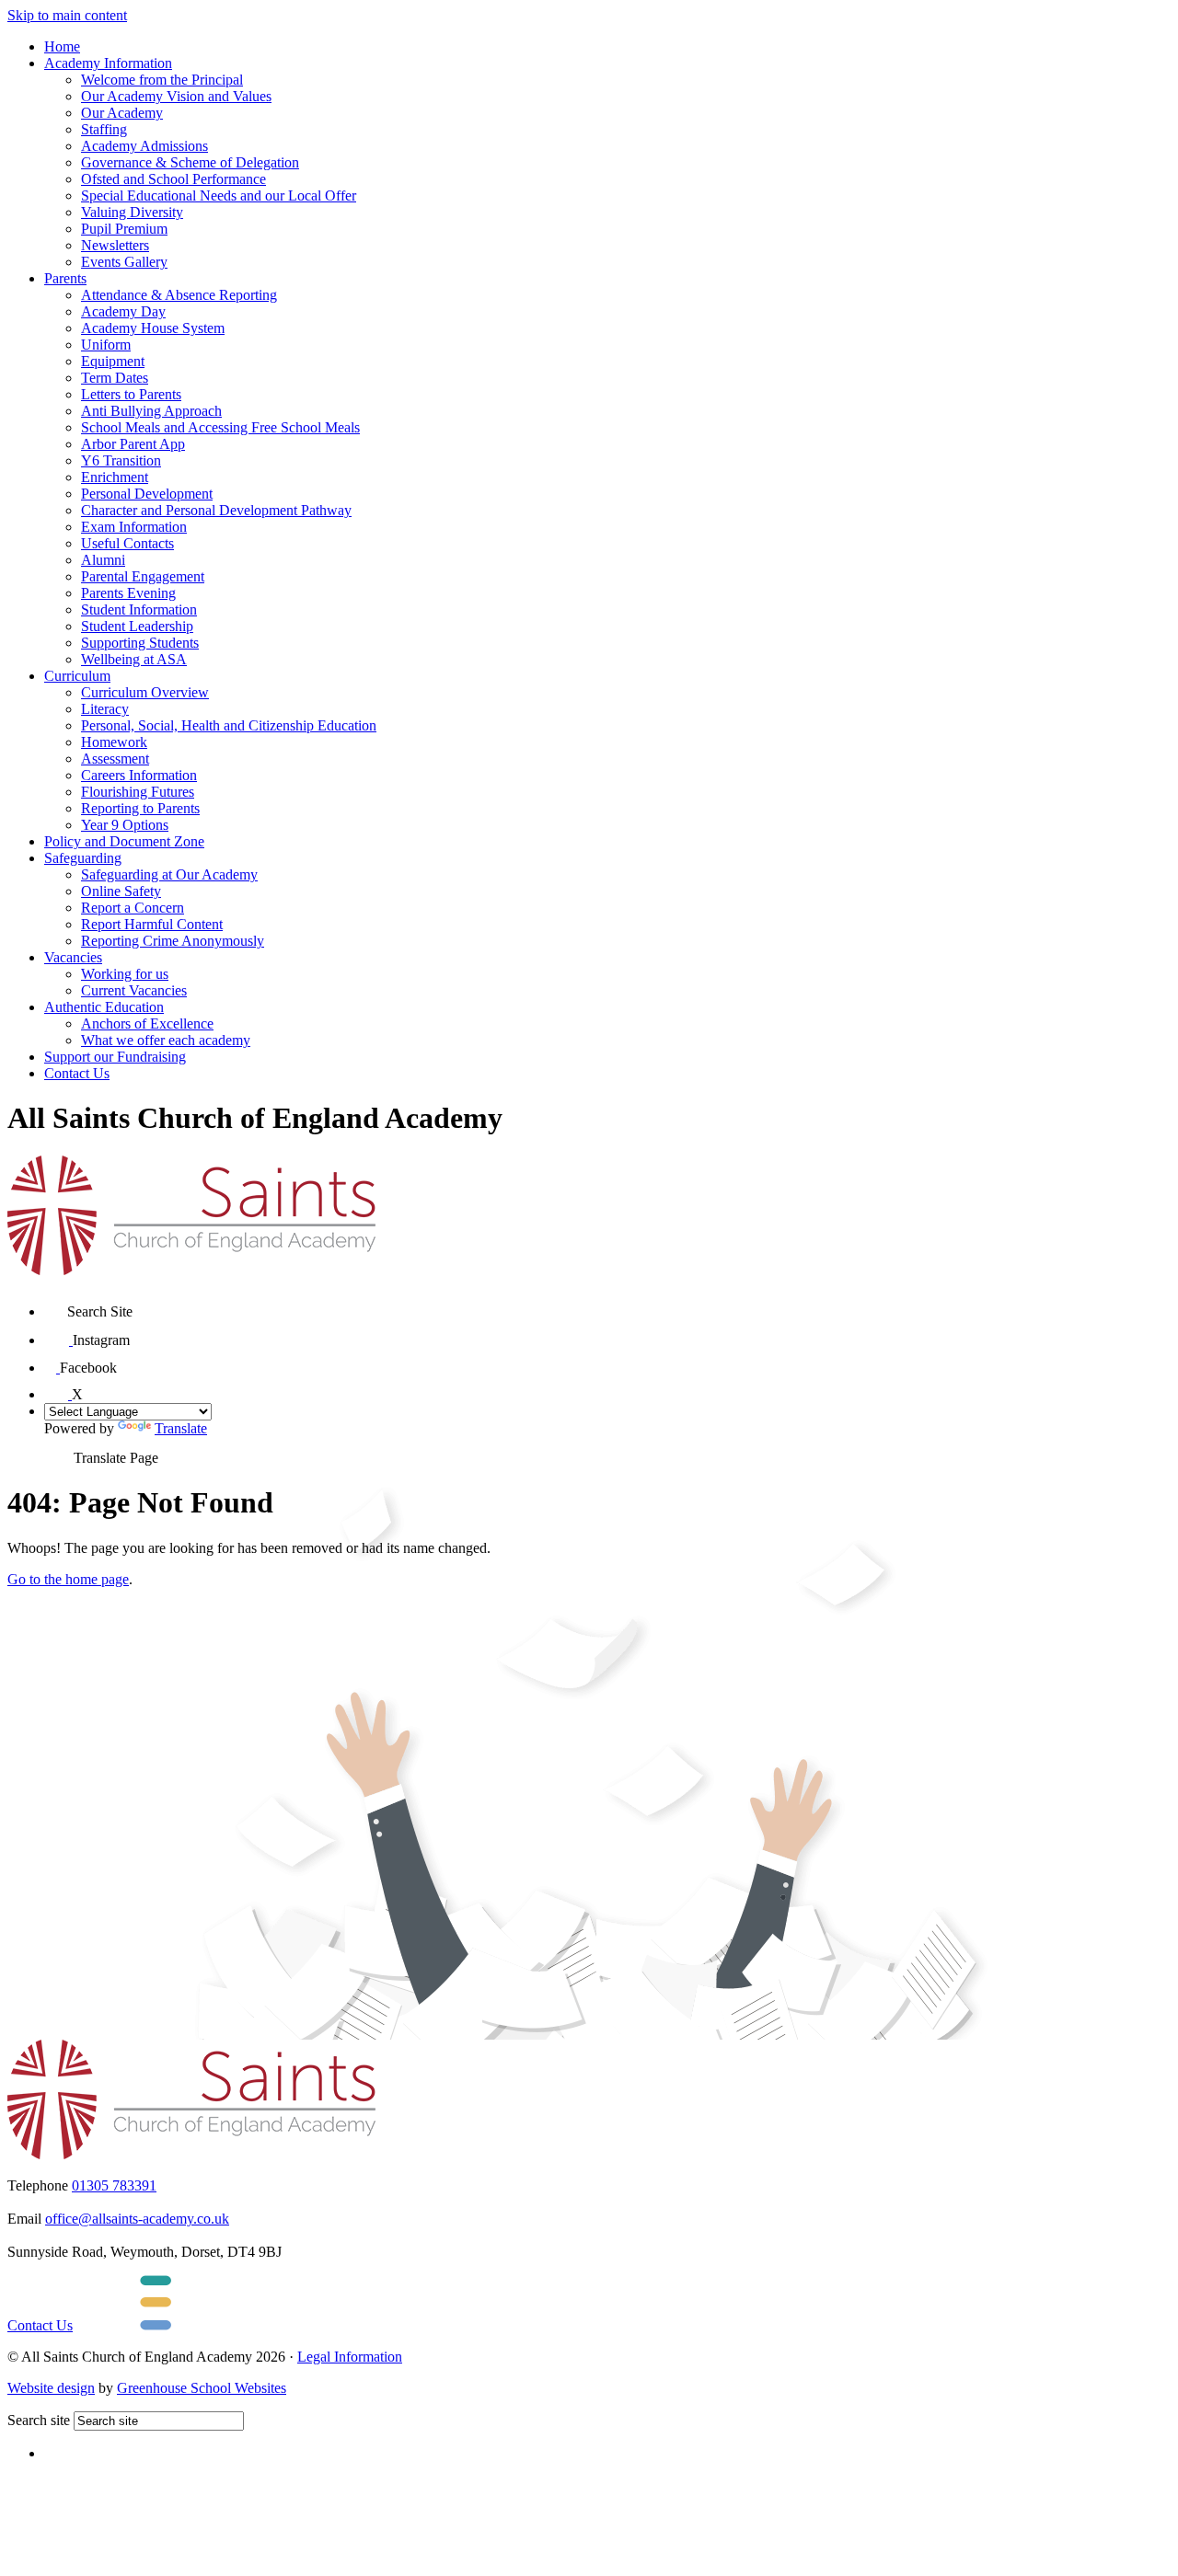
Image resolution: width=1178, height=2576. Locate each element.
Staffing (104, 129)
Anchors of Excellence (147, 1023)
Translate (181, 1428)
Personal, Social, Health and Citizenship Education (229, 725)
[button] (56, 1305)
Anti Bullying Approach (151, 411)
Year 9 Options (125, 825)
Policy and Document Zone (124, 841)
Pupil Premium (124, 229)
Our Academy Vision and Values (176, 96)
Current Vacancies (134, 990)
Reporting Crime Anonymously (173, 941)
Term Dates (115, 378)
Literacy (105, 709)
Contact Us (77, 1073)
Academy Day (123, 311)
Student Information (139, 609)
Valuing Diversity (132, 212)
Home (62, 46)
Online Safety (121, 891)
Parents (65, 278)
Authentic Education (104, 1007)
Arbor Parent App (133, 444)
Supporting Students (140, 643)
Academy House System (153, 328)
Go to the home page (68, 1579)
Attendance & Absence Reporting (179, 295)
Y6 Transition (121, 460)
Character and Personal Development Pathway (216, 510)
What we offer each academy (166, 1040)
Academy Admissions (144, 146)
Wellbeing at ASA (134, 659)
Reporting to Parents (140, 808)
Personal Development (147, 494)
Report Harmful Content (152, 924)
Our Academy (122, 113)
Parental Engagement (143, 576)
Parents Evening (128, 593)
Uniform (106, 345)
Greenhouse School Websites (202, 2388)
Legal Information (350, 2357)
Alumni (103, 560)
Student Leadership (137, 626)
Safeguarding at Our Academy (169, 874)
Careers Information (139, 775)
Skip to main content (67, 15)
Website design (51, 2388)
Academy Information (108, 63)
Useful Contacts (127, 543)
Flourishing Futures (138, 792)
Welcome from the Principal (162, 80)
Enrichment (115, 477)
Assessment (115, 759)
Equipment (113, 361)
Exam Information (134, 527)
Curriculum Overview (145, 692)
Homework (114, 742)
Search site (39, 2420)
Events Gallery (124, 262)
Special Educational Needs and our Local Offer (219, 195)
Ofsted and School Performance (173, 179)
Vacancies (73, 957)
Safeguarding (83, 858)
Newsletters (115, 245)
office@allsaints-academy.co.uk (137, 2219)
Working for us (125, 974)
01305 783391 (114, 2185)
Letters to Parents (131, 394)
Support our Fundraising (115, 1057)
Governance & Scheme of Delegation (190, 162)
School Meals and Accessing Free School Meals (220, 427)
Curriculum (77, 676)
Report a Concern (133, 908)
